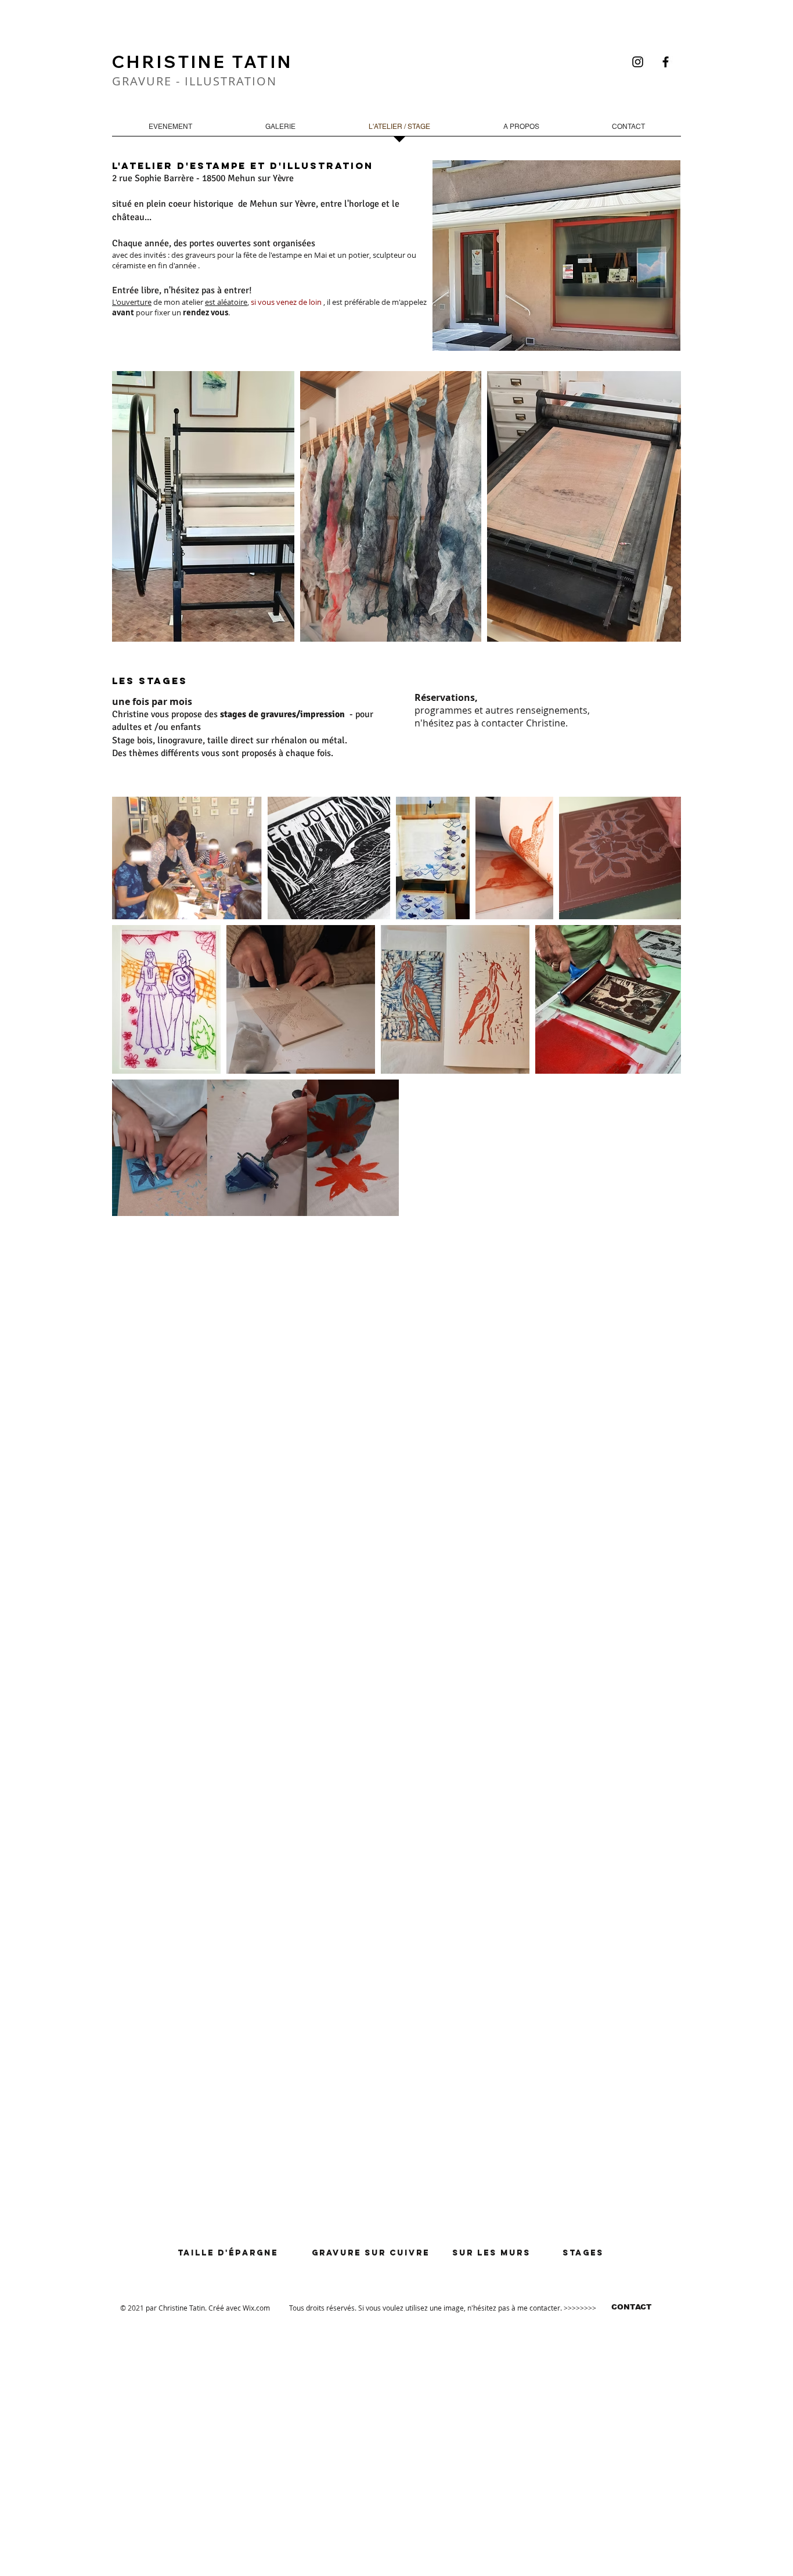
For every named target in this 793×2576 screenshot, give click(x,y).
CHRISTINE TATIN (202, 62)
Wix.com (256, 2308)
